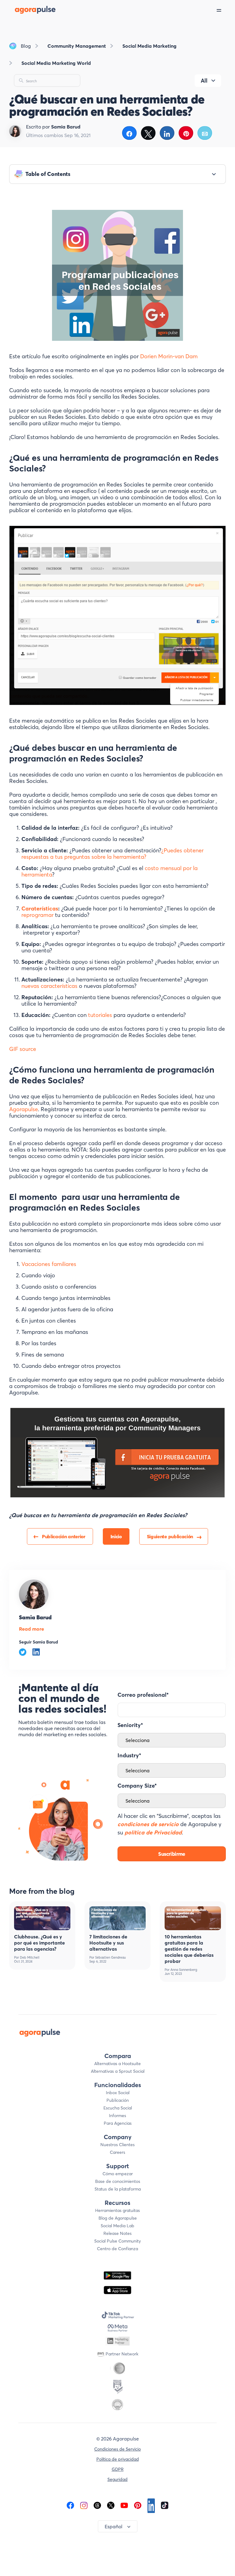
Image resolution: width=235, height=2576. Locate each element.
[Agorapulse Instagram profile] (84, 2505)
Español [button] (114, 2526)
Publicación (118, 2100)
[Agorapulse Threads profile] (97, 2505)
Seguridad (117, 2479)
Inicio (116, 1536)
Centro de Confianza (117, 2249)
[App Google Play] (117, 2275)
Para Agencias (118, 2123)
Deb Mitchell (30, 1958)
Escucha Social (118, 2108)
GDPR (118, 2469)
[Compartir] (129, 133)
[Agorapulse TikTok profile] (165, 2505)
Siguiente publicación (170, 1536)
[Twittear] (148, 133)
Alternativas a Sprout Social (118, 2071)
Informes (117, 2116)
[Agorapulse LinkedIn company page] (151, 2505)
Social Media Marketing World (56, 63)
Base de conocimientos (118, 2181)
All (204, 81)
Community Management (77, 46)
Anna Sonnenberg (184, 1970)
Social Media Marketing (149, 46)
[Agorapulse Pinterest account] (138, 2505)
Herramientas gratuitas (117, 2210)
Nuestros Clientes (117, 2145)
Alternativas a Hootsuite (117, 2064)
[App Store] (117, 2290)
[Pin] (186, 133)
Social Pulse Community (117, 2241)
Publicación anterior (64, 1536)
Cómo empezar (118, 2174)
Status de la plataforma (118, 2189)
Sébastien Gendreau (110, 1958)
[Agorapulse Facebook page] (70, 2505)
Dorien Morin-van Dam (169, 356)
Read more (32, 1629)
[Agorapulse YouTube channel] (124, 2505)
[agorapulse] (28, 10)
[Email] (205, 133)
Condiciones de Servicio (117, 2449)
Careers (117, 2152)
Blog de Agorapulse (118, 2218)
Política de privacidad (118, 2459)
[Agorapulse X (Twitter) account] (111, 2505)
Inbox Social (118, 2093)
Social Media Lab (117, 2226)
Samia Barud (35, 1617)
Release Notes (117, 2233)
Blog (26, 46)
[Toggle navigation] (226, 10)
